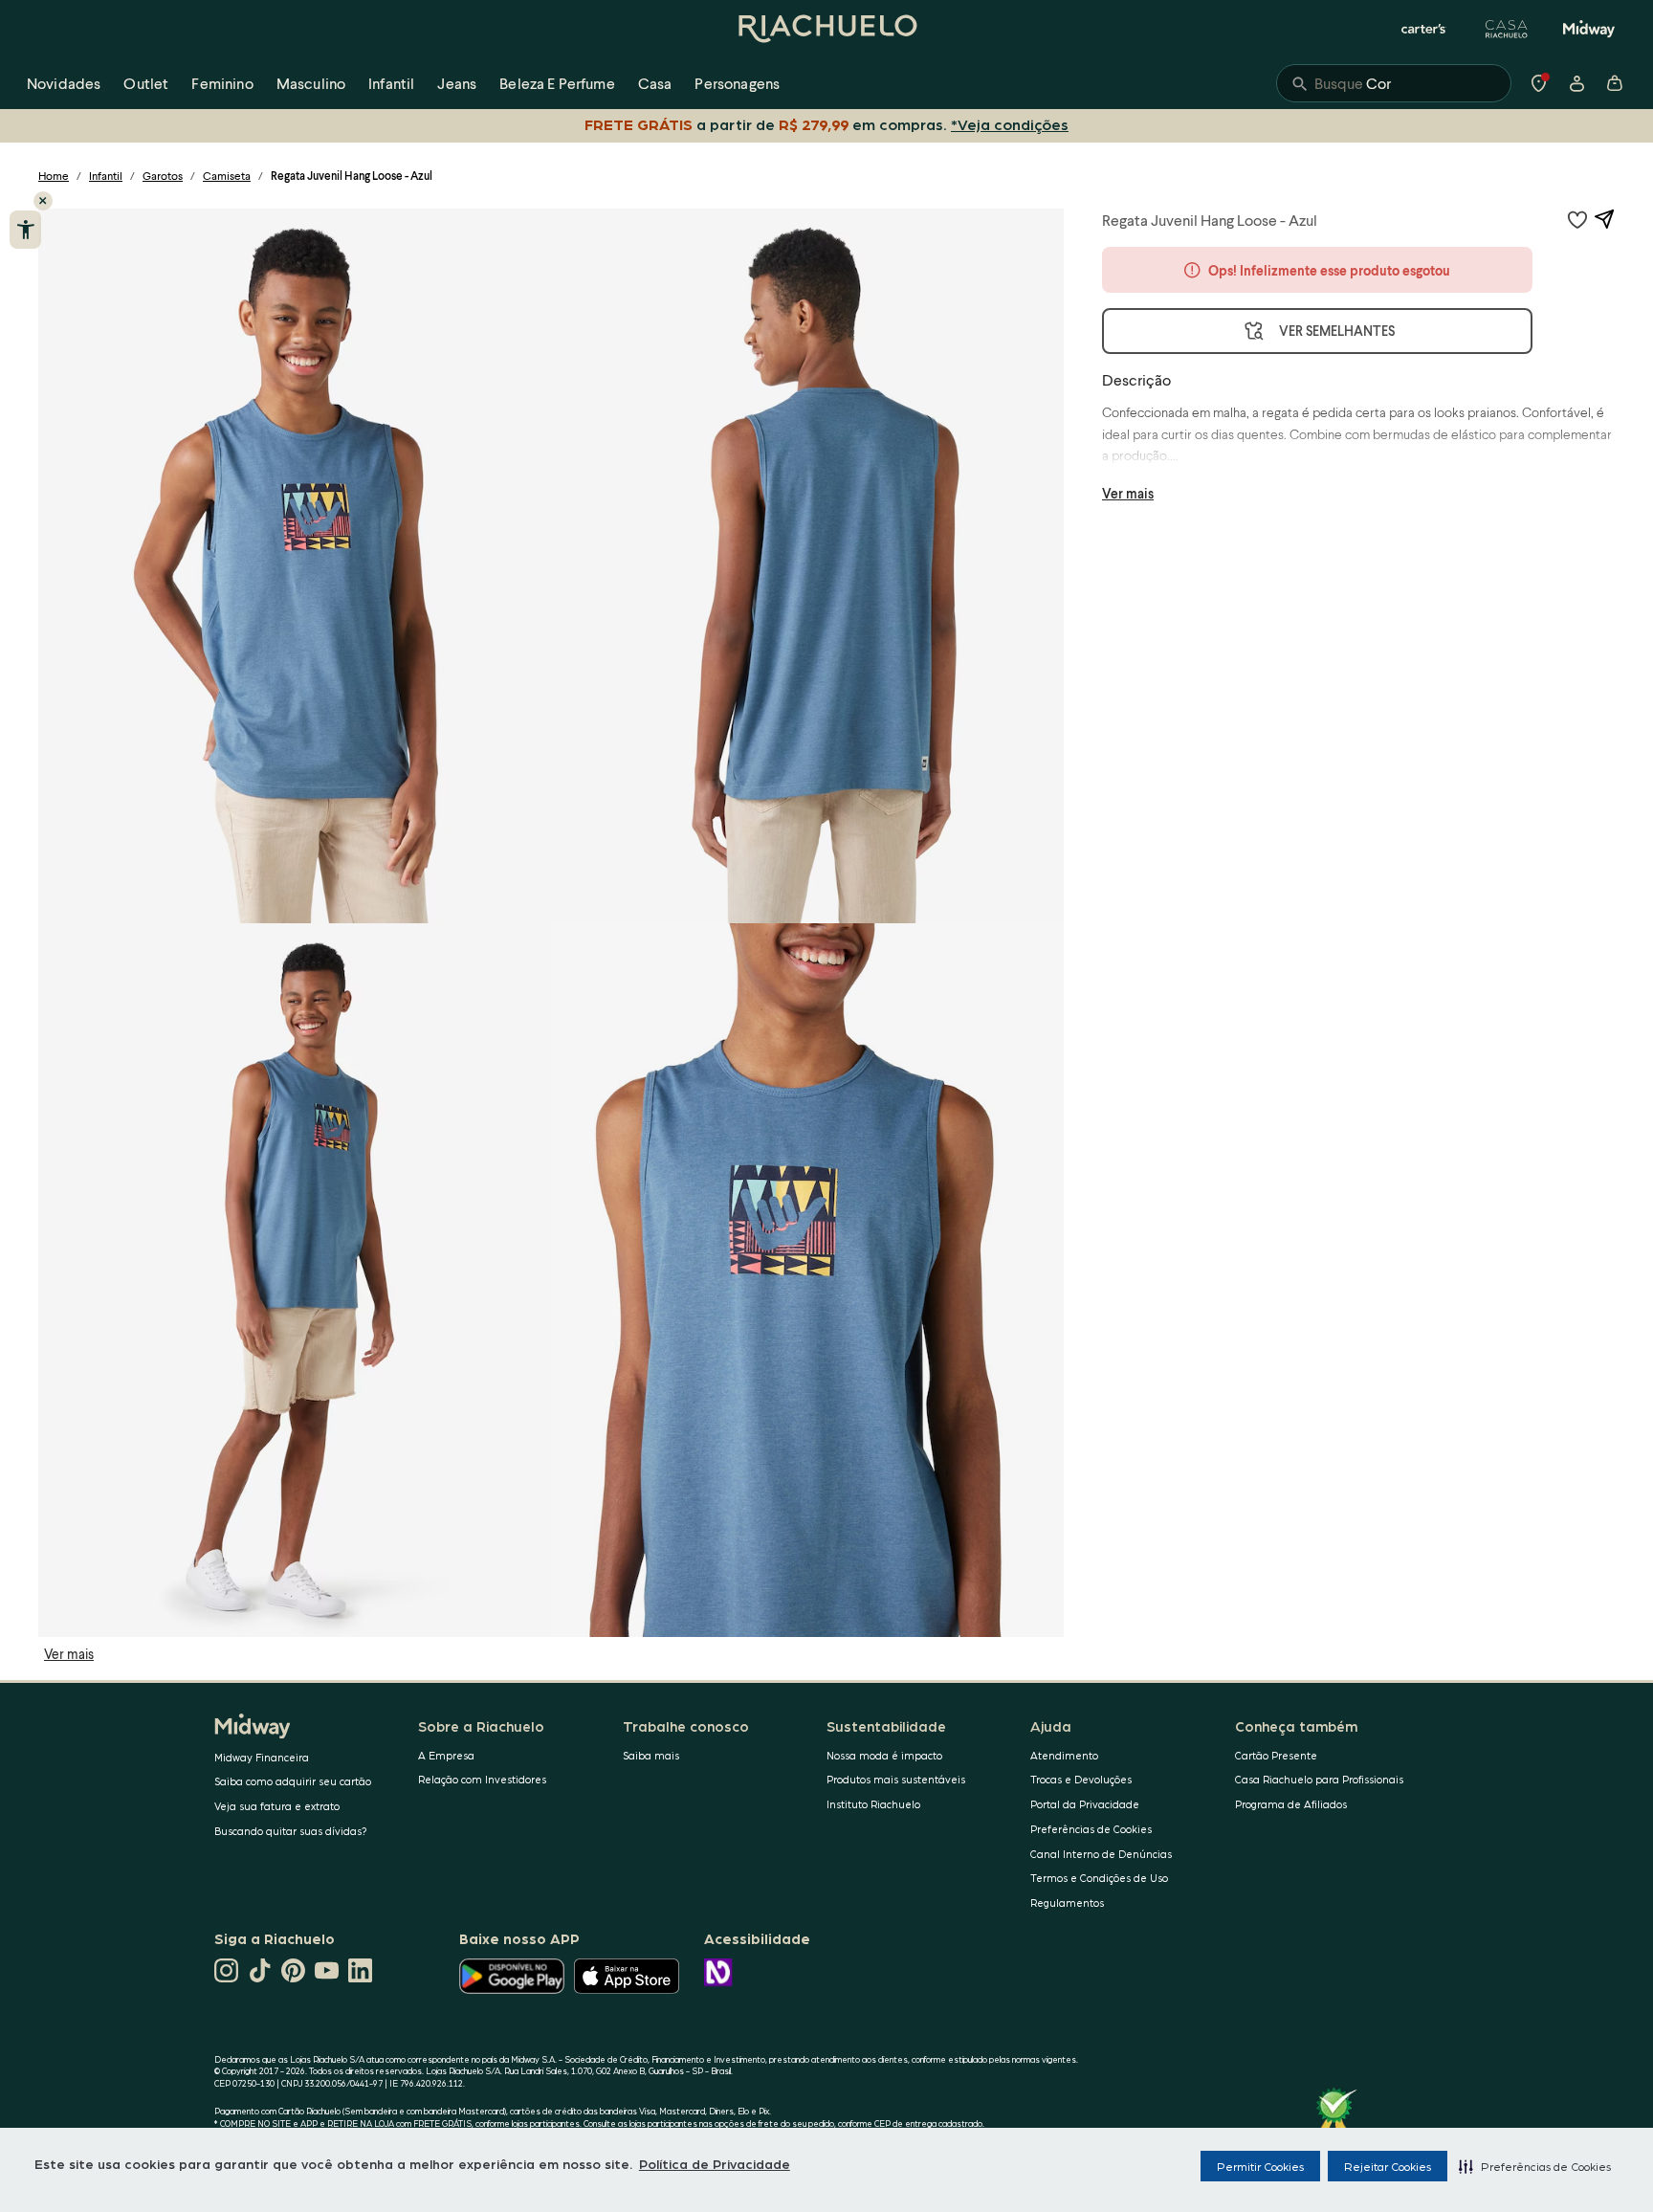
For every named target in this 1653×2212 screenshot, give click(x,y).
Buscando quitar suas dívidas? (291, 1831)
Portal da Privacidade (1085, 1804)
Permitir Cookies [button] (1260, 2166)
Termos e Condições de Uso (1099, 1878)
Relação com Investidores (482, 1779)
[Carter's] (1424, 29)
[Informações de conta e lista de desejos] (1576, 83)
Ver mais (69, 1654)
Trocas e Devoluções (1081, 1779)
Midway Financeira (262, 1757)
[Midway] (1589, 29)
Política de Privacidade (715, 2163)
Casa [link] (655, 83)
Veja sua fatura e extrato (277, 1806)
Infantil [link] (391, 83)
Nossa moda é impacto (884, 1755)
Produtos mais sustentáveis (896, 1779)
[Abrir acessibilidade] (25, 230)
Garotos (163, 176)
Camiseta (227, 176)
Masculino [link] (311, 83)
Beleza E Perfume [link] (557, 83)
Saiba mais (651, 1755)
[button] (1535, 2166)
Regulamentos (1067, 1902)
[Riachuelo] (826, 29)
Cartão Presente (1276, 1755)
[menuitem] (64, 83)
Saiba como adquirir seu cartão (293, 1781)
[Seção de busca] (1394, 83)
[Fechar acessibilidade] (43, 201)
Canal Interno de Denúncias (1101, 1854)
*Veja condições (1010, 124)
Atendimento (1064, 1755)
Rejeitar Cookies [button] (1388, 2166)
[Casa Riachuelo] (1507, 29)
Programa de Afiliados (1291, 1804)
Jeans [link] (457, 83)
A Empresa (446, 1755)
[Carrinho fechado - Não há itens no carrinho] (1615, 83)
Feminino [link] (222, 83)
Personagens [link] (737, 83)
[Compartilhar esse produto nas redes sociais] (1604, 219)
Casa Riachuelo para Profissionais (1319, 1779)
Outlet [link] (146, 83)
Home (54, 176)
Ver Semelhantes (1337, 331)
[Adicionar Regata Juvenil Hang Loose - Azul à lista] (1577, 219)
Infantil (106, 176)
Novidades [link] (64, 83)
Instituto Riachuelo (873, 1804)
